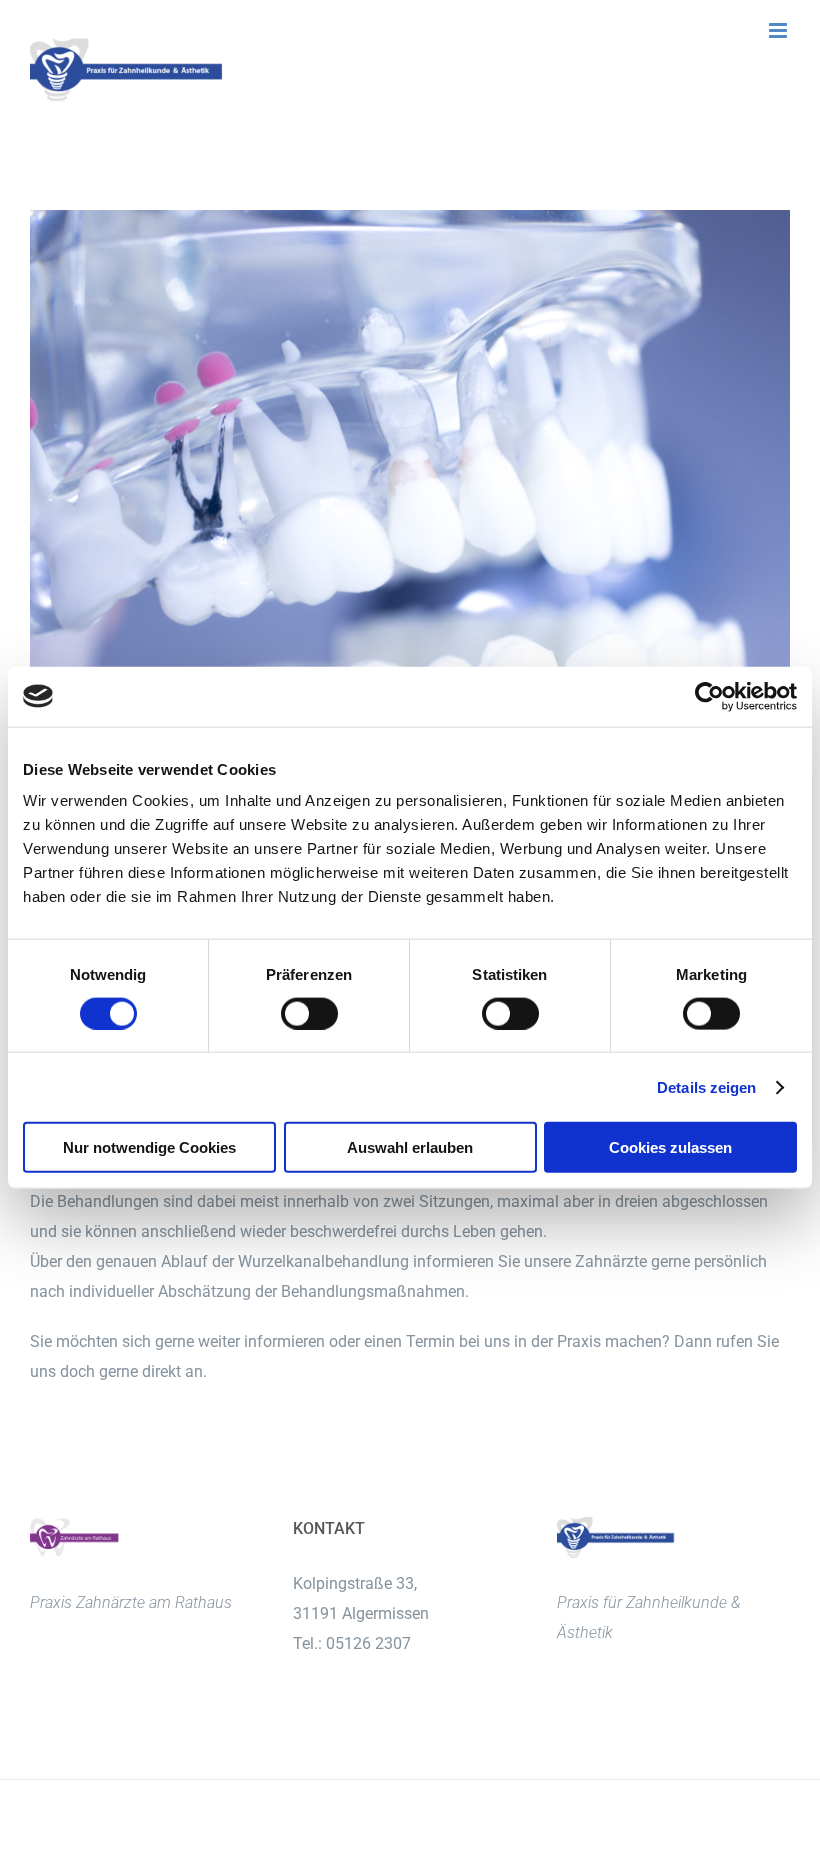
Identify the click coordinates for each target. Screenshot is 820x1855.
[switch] (309, 1013)
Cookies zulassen (670, 1147)
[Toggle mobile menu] (779, 30)
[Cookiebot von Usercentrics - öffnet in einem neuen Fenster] (709, 696)
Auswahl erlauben (410, 1147)
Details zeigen (706, 1086)
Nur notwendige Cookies (149, 1147)
